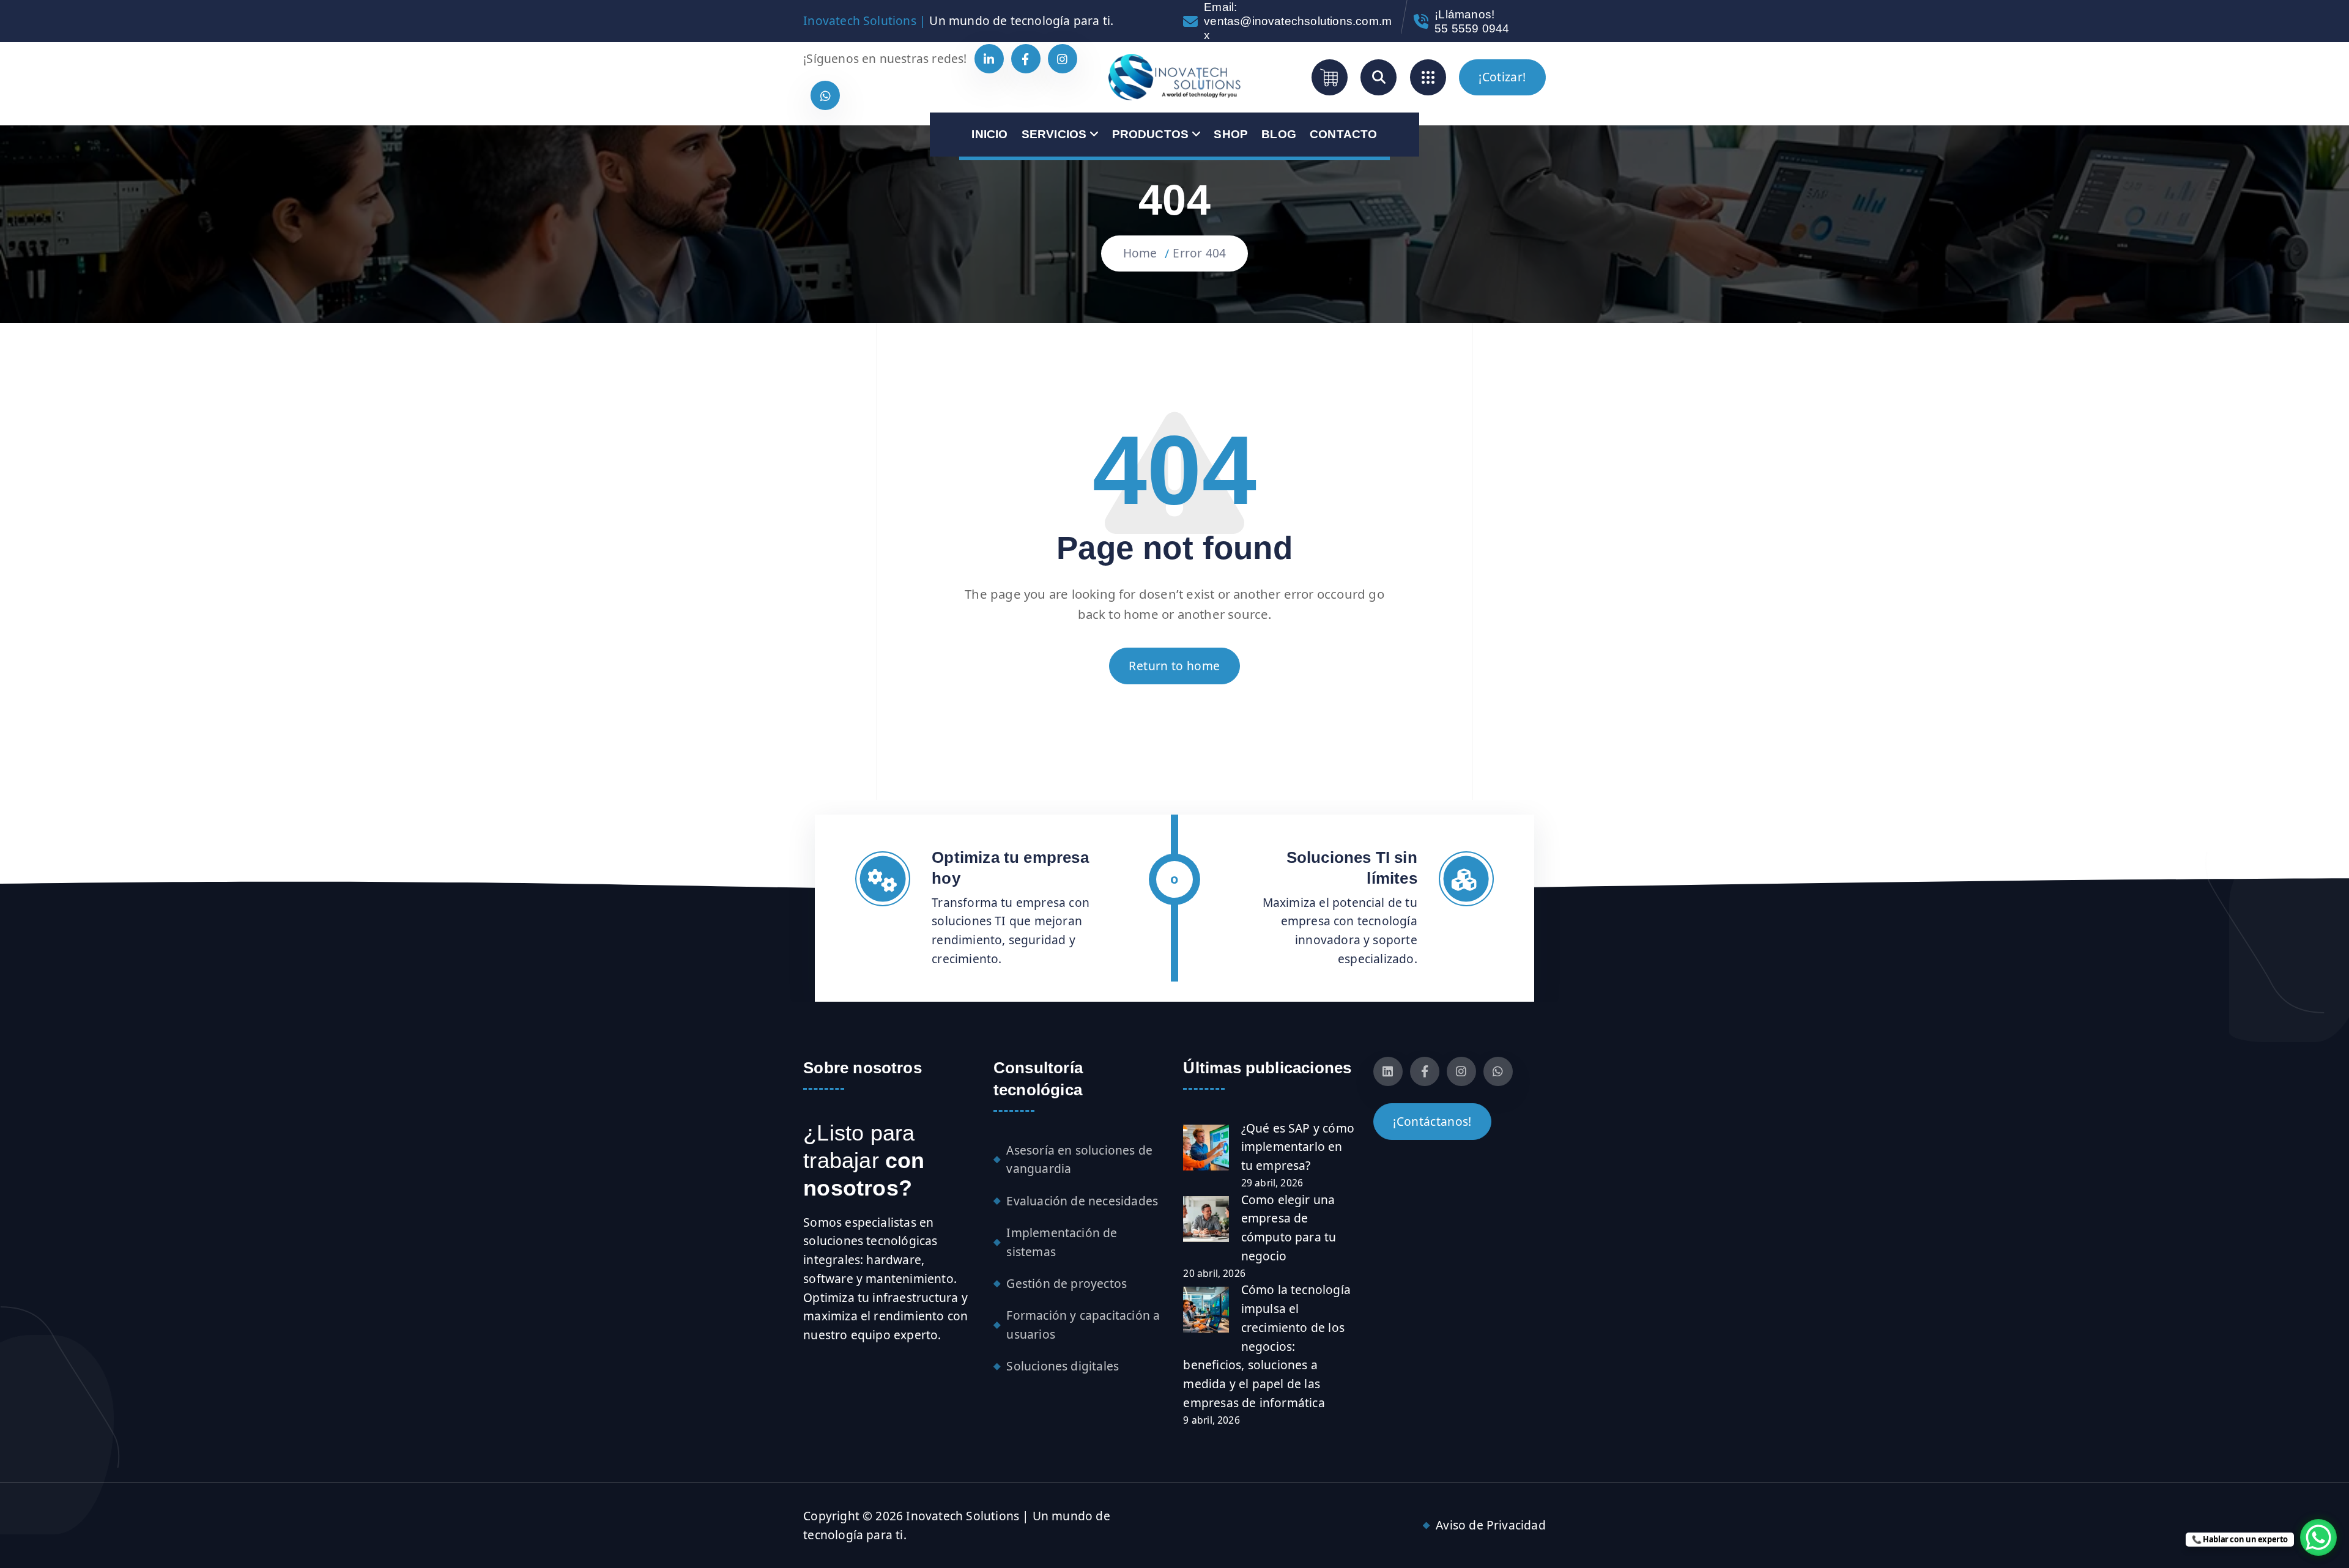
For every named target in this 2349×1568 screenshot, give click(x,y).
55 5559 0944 (1472, 28)
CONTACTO (1344, 134)
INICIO (989, 134)
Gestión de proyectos (1067, 1283)
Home (1140, 253)
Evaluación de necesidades (1082, 1201)
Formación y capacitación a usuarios (1083, 1325)
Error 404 (1199, 253)
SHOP (1231, 134)
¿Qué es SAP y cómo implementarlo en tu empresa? (1298, 1147)
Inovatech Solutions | (865, 20)
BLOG (1279, 134)
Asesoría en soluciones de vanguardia (1079, 1159)
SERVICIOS (1054, 134)
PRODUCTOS (1151, 134)
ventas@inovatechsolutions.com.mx (1298, 28)
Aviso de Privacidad (1491, 1525)
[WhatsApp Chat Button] (2318, 1537)
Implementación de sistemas (1062, 1242)
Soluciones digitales (1063, 1366)
